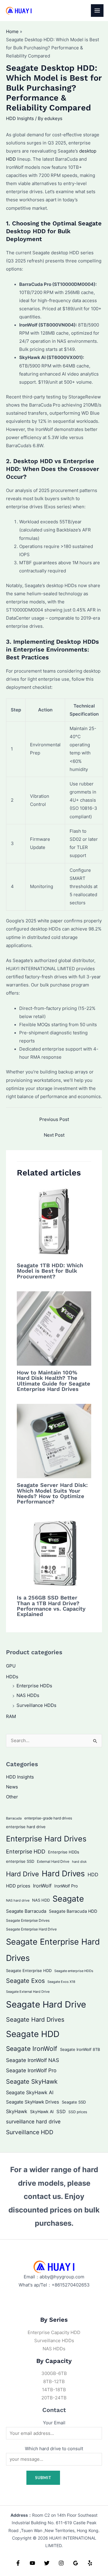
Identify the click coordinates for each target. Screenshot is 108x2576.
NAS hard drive (18, 1900)
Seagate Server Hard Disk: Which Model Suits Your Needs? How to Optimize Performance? (52, 1493)
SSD (61, 2112)
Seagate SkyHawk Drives (33, 2102)
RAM (11, 1717)
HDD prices (18, 1886)
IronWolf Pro (66, 1886)
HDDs (12, 1677)
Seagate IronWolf (32, 2049)
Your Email (54, 2423)
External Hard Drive (53, 1861)
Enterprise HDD (26, 1851)
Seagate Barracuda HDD (73, 1911)
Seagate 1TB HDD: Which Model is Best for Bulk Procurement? (50, 1271)
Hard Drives (63, 1873)
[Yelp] (90, 2563)
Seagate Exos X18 (61, 1982)
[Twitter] (47, 2563)
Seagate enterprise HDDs (74, 1971)
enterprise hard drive (26, 1827)
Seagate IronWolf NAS (33, 2060)
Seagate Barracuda (26, 1911)
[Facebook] (18, 2563)
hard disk (79, 1862)
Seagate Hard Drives (35, 2019)
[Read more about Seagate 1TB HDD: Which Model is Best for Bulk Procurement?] (54, 1221)
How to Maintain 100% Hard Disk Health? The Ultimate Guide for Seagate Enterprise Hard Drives (54, 1381)
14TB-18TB (54, 2390)
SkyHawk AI (42, 2112)
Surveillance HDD (30, 2132)
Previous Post (54, 1119)
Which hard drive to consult (54, 2449)
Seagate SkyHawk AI (30, 2093)
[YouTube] (32, 2563)
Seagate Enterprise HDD (29, 1971)
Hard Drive (22, 1874)
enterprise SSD (20, 1861)
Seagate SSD (74, 2102)
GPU (11, 1666)
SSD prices (78, 2112)
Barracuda (14, 1818)
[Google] (76, 2563)
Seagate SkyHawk (32, 2082)
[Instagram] (61, 2563)
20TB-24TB (54, 2398)
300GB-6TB (54, 2373)
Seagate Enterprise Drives (28, 1921)
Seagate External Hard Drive (28, 1992)
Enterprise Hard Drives (46, 1839)
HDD (93, 1875)
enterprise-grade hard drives (48, 1818)
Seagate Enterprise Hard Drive (31, 1929)
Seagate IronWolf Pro (31, 2070)
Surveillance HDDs (36, 1705)
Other (12, 1797)
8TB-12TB (54, 2382)
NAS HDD (41, 1900)
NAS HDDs (28, 1695)
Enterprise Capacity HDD (54, 2333)
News (12, 1787)
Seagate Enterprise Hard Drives (53, 1950)
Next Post (54, 1135)
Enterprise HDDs (34, 1686)
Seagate (68, 1899)
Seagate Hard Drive (46, 2004)
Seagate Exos (25, 1981)
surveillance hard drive (33, 2121)
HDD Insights (20, 119)
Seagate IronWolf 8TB (80, 2049)
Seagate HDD (33, 2034)
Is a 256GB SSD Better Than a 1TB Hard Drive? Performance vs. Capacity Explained (51, 1606)
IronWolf (42, 1886)
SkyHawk (17, 2111)
